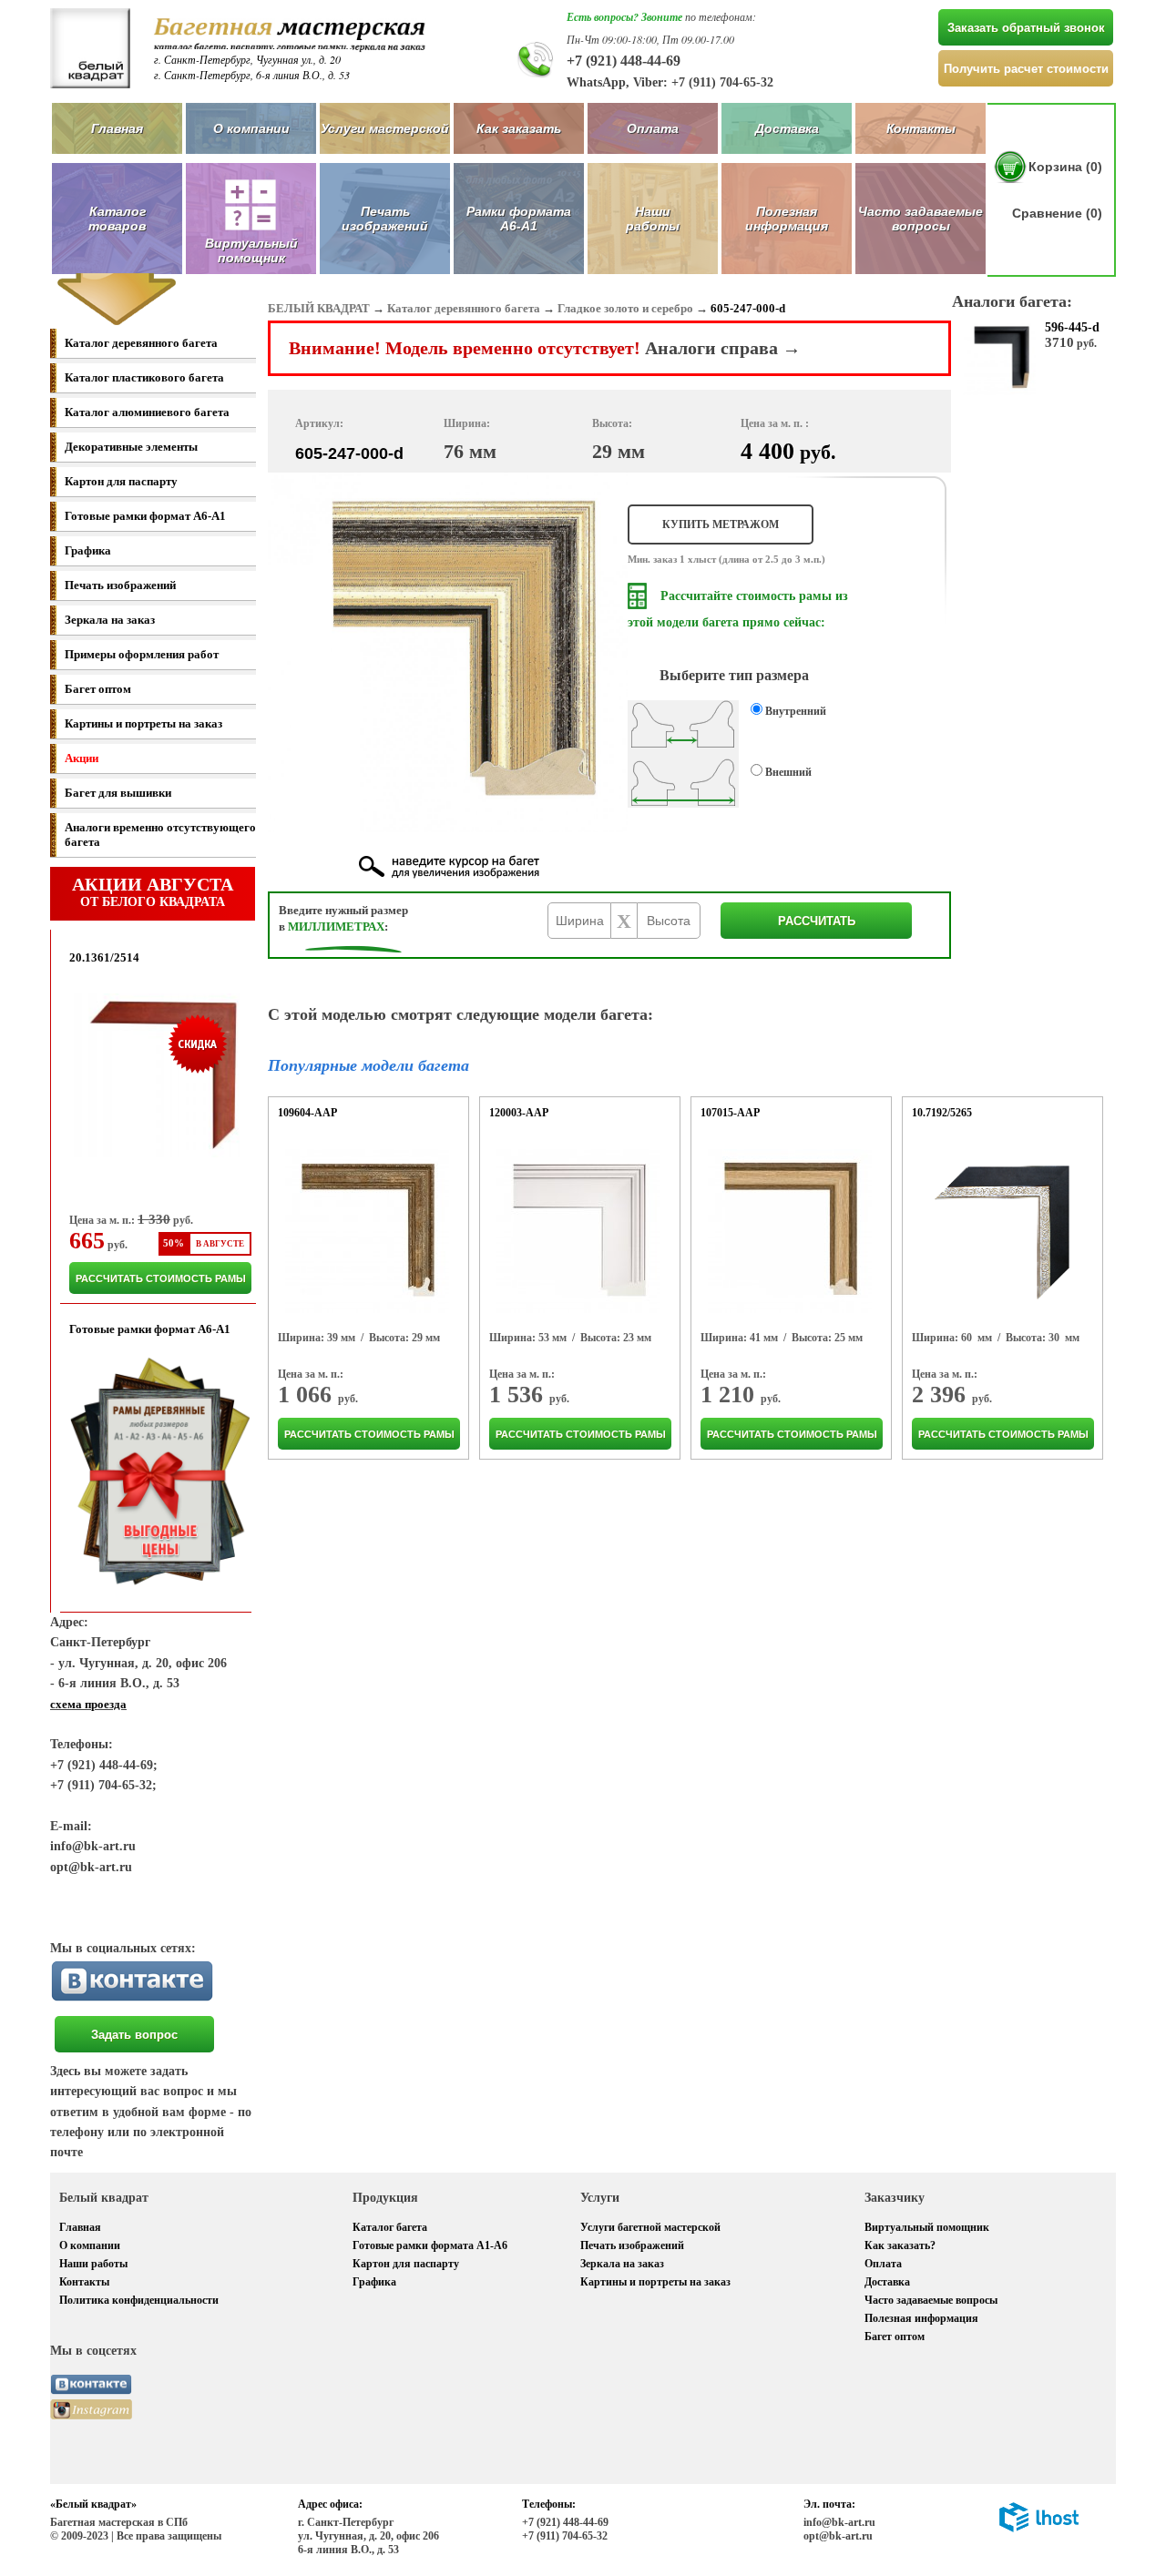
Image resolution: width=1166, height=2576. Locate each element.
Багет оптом (98, 689)
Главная (117, 128)
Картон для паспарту (121, 481)
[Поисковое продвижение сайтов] (1039, 2529)
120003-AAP (519, 1113)
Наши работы (653, 219)
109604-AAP (307, 1113)
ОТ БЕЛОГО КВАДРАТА (153, 891)
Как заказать (519, 128)
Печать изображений (385, 219)
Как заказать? (900, 2245)
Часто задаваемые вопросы (921, 219)
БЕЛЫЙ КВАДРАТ (319, 308)
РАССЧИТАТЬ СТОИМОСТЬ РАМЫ (161, 1278)
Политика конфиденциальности (139, 2300)
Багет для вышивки (118, 793)
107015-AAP (730, 1113)
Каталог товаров (117, 219)
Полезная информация (787, 219)
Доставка (787, 128)
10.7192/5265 (942, 1113)
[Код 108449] (578, 1231)
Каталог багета (390, 2227)
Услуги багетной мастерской (650, 2227)
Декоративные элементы (131, 447)
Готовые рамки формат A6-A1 (145, 516)
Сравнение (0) (1057, 213)
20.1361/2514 (104, 957)
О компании (251, 128)
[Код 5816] (1000, 1231)
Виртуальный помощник (927, 2227)
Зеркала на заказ (110, 620)
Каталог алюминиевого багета (147, 412)
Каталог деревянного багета (141, 343)
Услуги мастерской (385, 128)
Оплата (653, 128)
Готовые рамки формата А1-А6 (430, 2245)
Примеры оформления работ (142, 654)
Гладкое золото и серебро (625, 308)
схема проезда (88, 1704)
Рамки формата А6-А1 (519, 219)
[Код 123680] (790, 1231)
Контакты (921, 128)
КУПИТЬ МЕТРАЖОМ (721, 524)
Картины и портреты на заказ (143, 723)
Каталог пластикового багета (144, 377)
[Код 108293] (367, 1231)
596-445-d (1072, 327)
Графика (88, 550)
